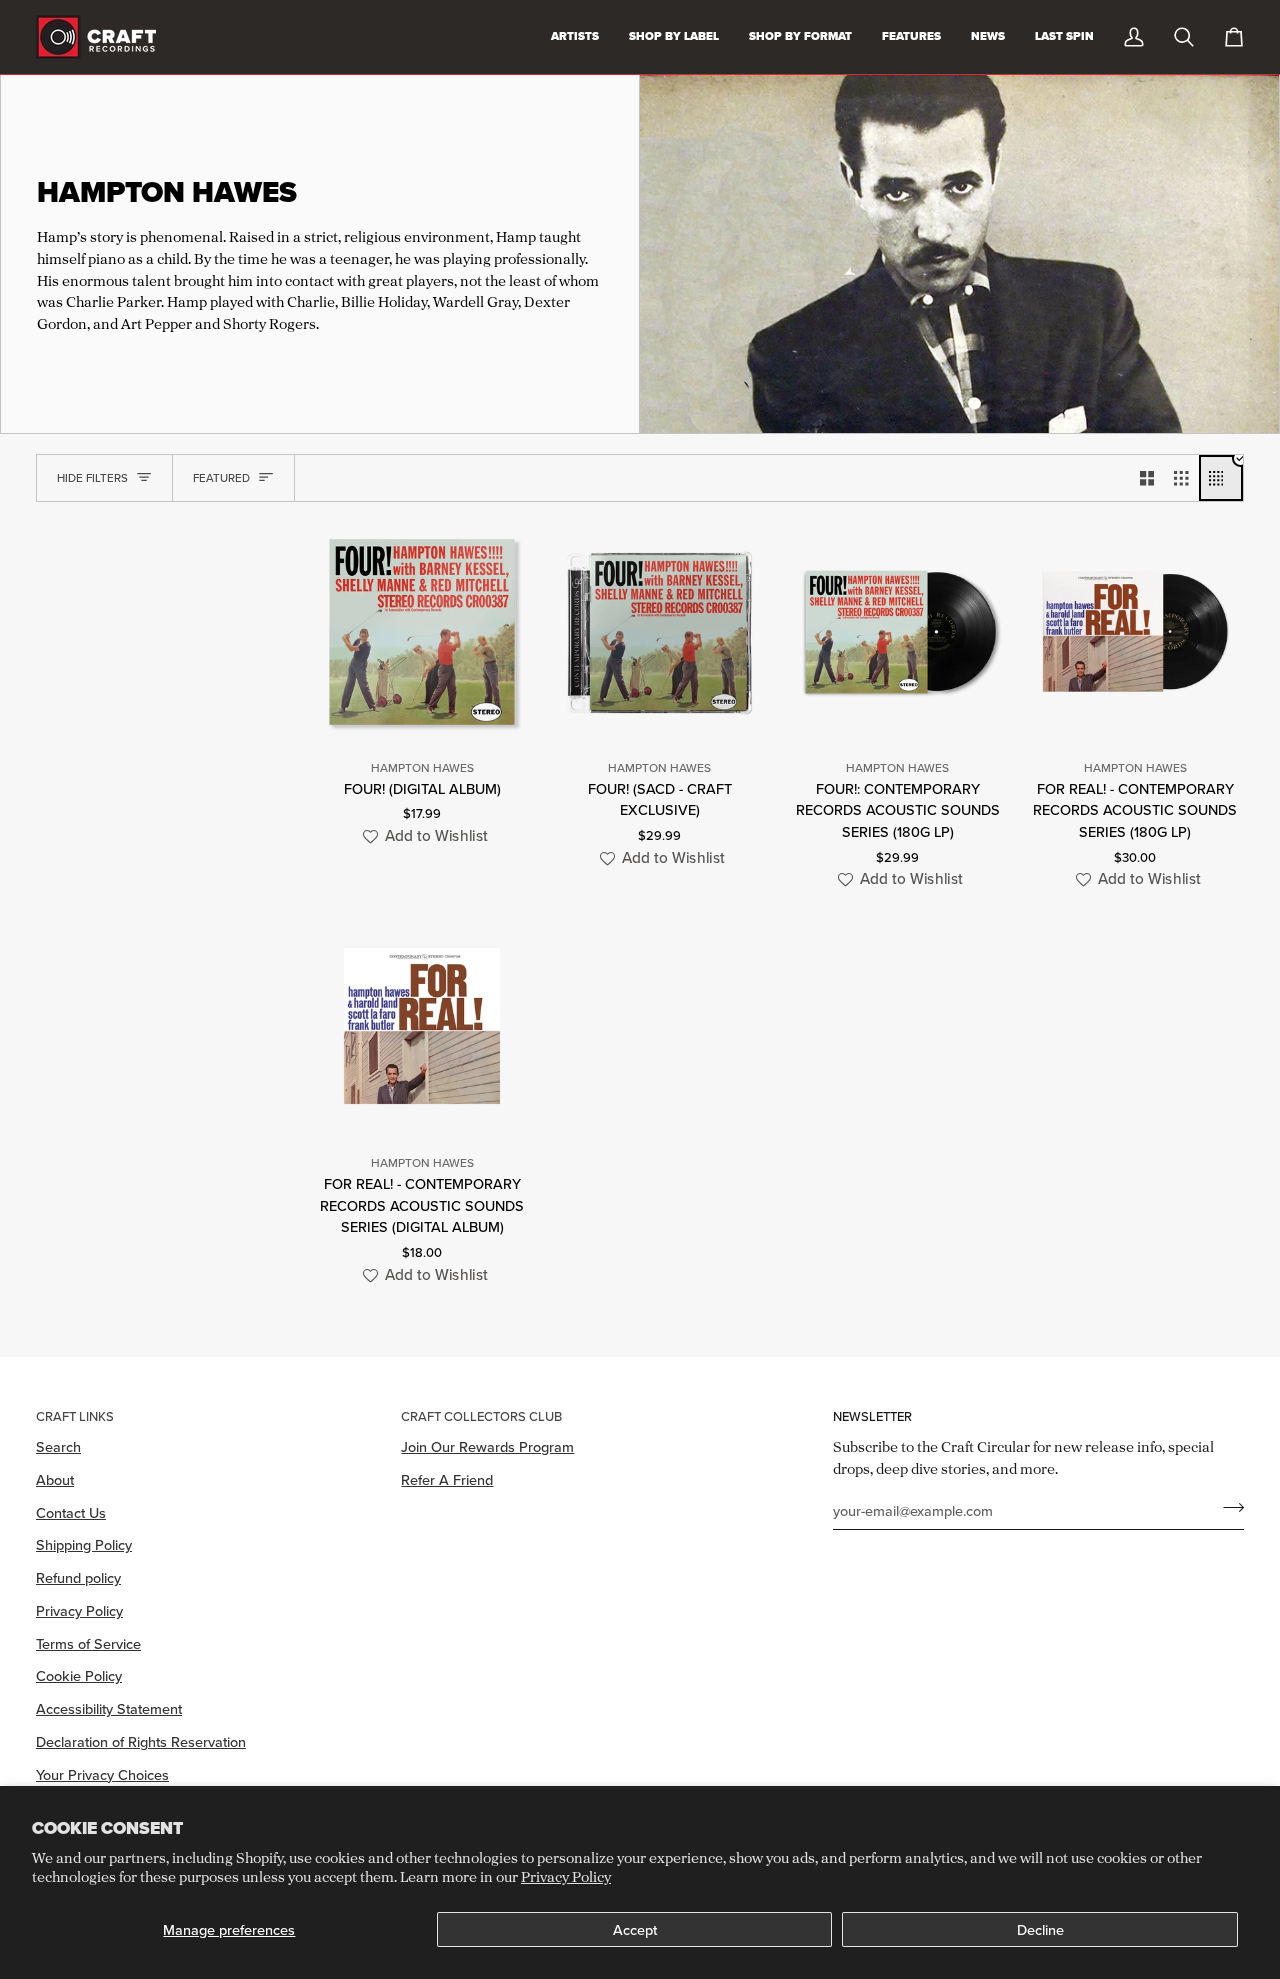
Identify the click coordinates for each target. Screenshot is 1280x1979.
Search (58, 1446)
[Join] (1227, 1508)
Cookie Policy (79, 1675)
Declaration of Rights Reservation (141, 1741)
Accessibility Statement (109, 1708)
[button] (422, 836)
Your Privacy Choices (102, 1774)
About (55, 1479)
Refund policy (78, 1577)
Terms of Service (88, 1643)
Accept (635, 1929)
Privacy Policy (566, 1876)
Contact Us (71, 1512)
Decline (1040, 1929)
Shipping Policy (84, 1544)
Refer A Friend (447, 1479)
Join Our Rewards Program (487, 1446)
